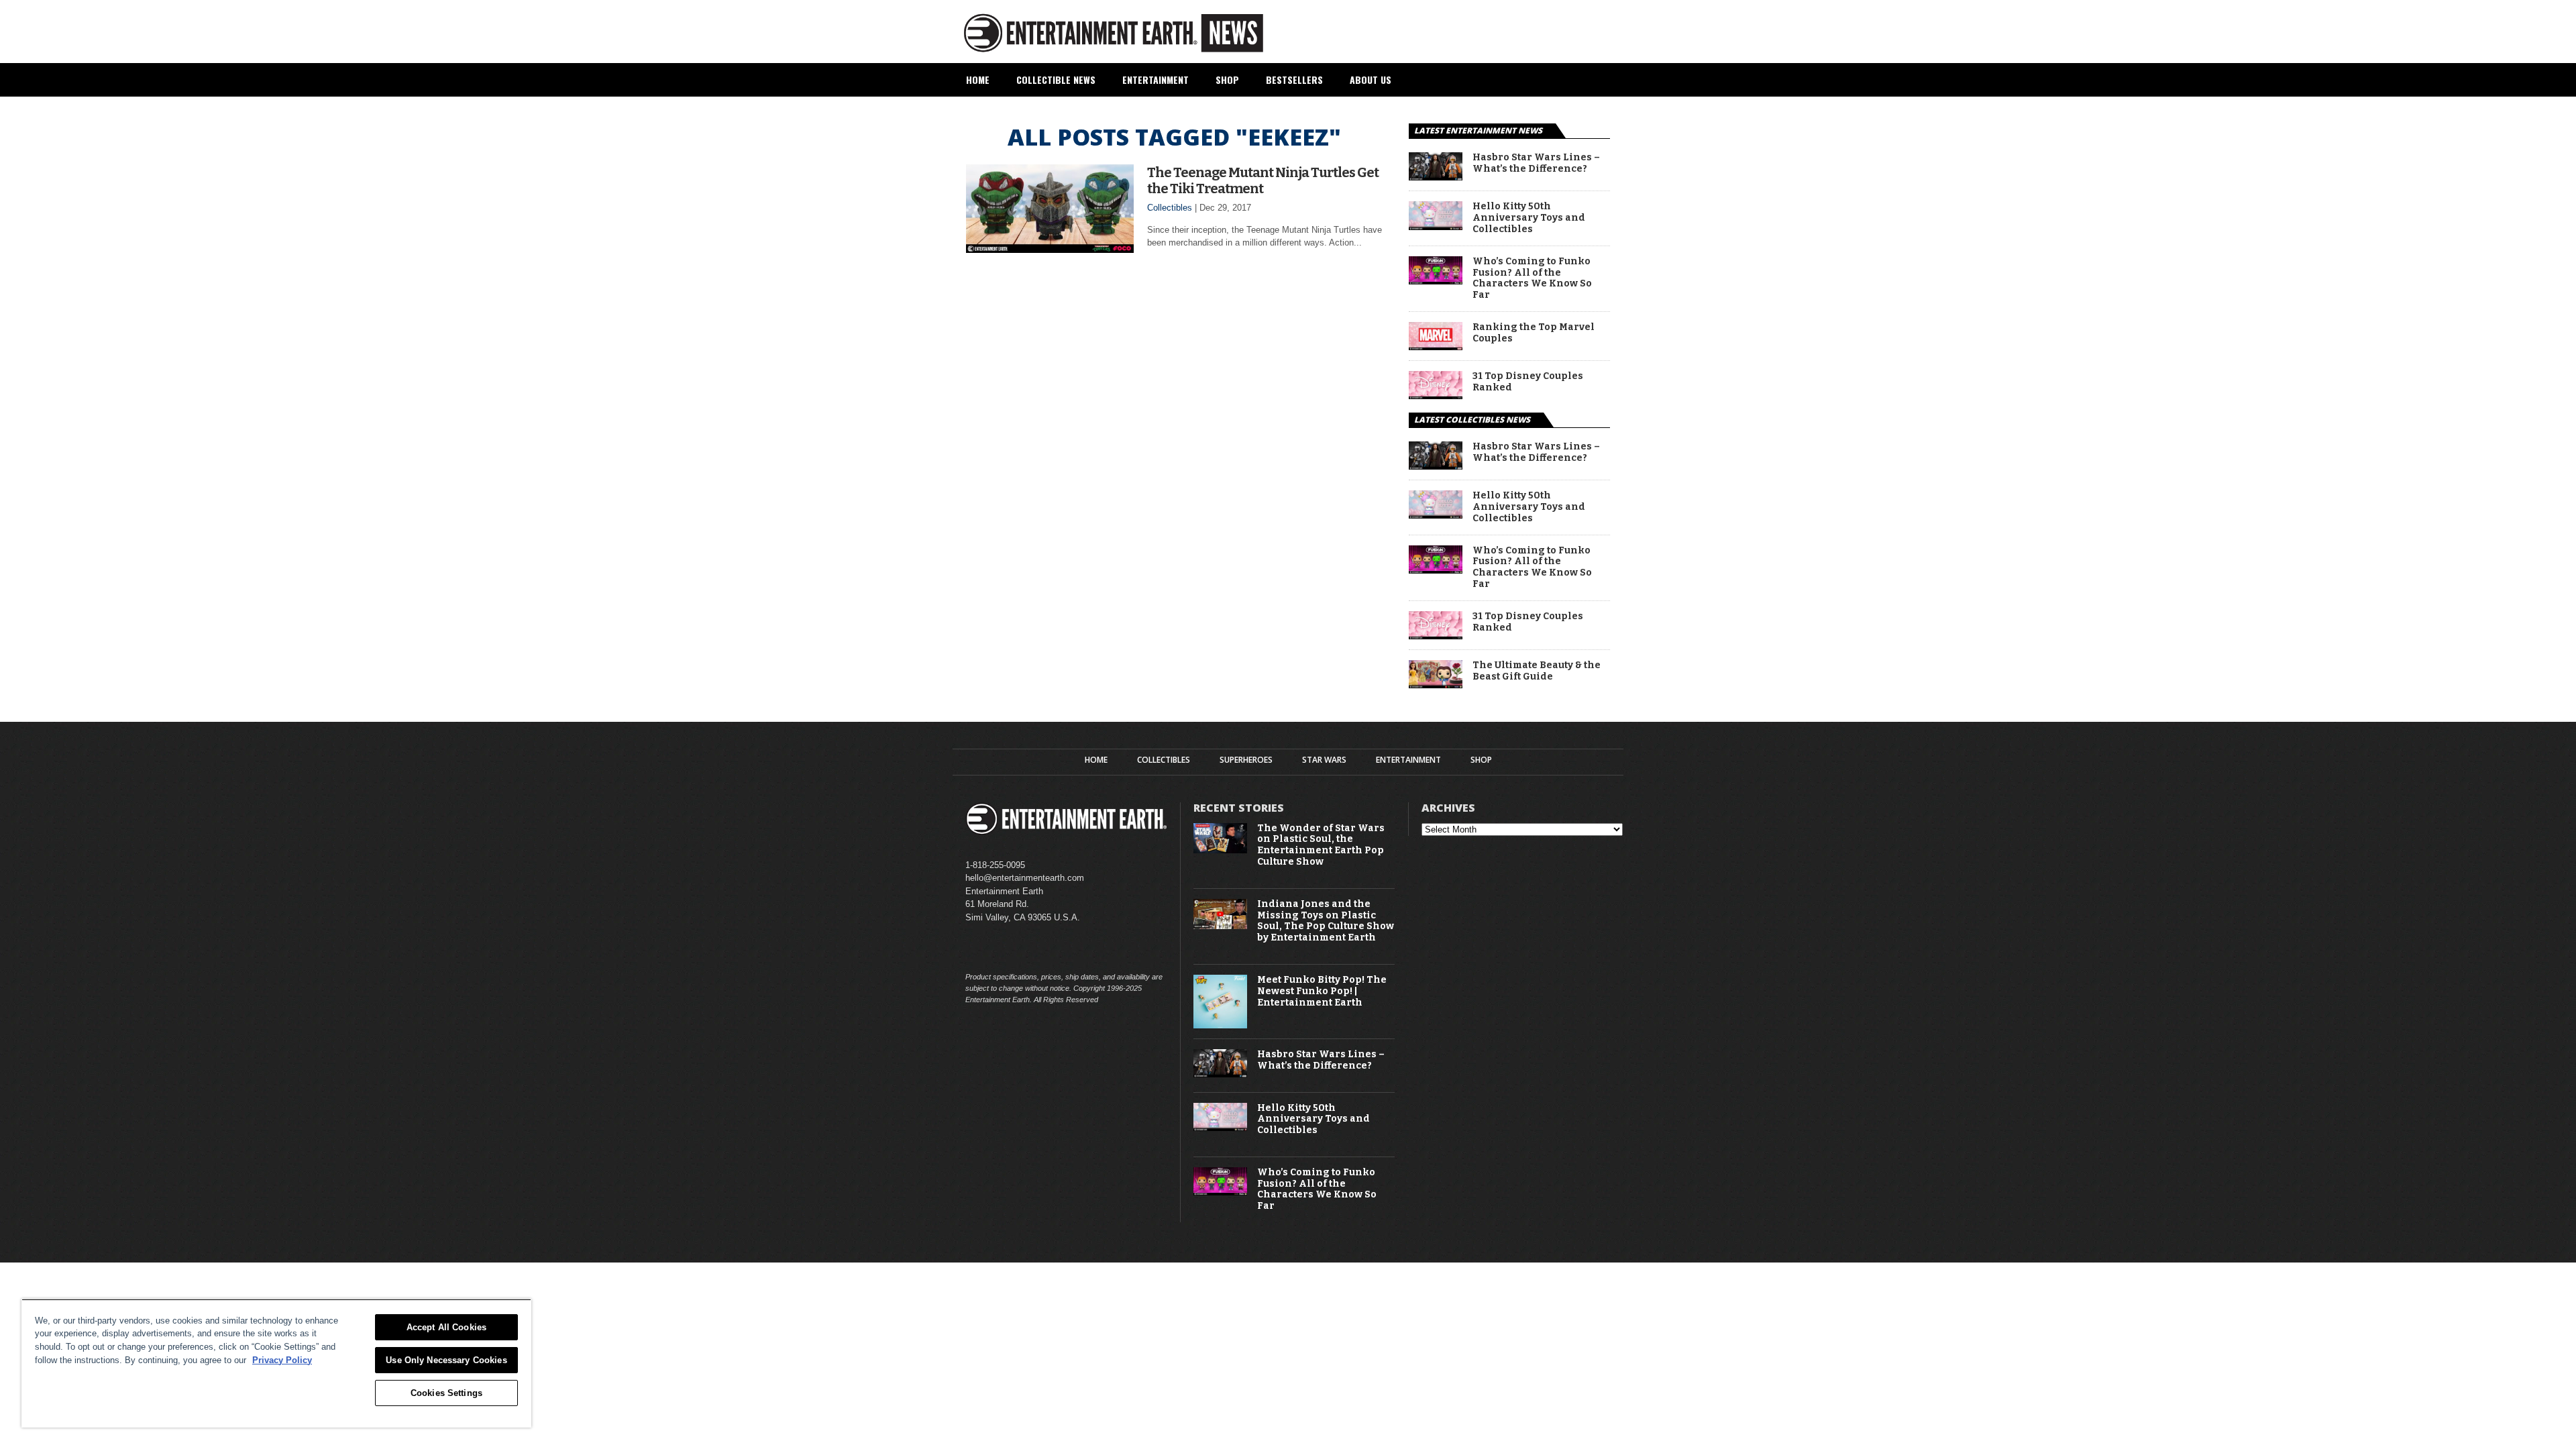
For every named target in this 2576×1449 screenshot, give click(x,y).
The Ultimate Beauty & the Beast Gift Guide (1537, 671)
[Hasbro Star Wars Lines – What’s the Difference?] (1436, 177)
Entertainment (1156, 79)
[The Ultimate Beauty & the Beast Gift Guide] (1436, 685)
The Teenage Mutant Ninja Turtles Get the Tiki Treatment (1263, 180)
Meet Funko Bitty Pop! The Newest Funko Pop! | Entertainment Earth (1322, 991)
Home (978, 79)
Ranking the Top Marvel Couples (1534, 333)
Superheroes (1246, 760)
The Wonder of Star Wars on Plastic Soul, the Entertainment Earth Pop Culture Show (1321, 845)
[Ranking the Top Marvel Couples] (1436, 346)
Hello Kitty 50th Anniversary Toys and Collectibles (1529, 218)
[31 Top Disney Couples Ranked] (1436, 395)
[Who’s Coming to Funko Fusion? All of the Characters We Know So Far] (1436, 281)
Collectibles (1170, 208)
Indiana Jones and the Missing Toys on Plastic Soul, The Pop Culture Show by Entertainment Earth (1326, 921)
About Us (1371, 79)
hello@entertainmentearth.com (1025, 878)
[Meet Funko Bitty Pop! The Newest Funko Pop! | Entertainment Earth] (1220, 1025)
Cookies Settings (446, 1393)
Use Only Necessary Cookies (446, 1360)
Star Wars (1324, 760)
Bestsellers (1294, 79)
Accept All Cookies (446, 1327)
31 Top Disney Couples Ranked (1528, 382)
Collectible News (1056, 79)
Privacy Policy (282, 1360)
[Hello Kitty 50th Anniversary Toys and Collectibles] (1436, 226)
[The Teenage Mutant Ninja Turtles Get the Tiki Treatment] (1050, 249)
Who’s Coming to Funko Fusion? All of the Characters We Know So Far (1532, 278)
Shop (1227, 79)
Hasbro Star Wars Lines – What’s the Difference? (1536, 163)
